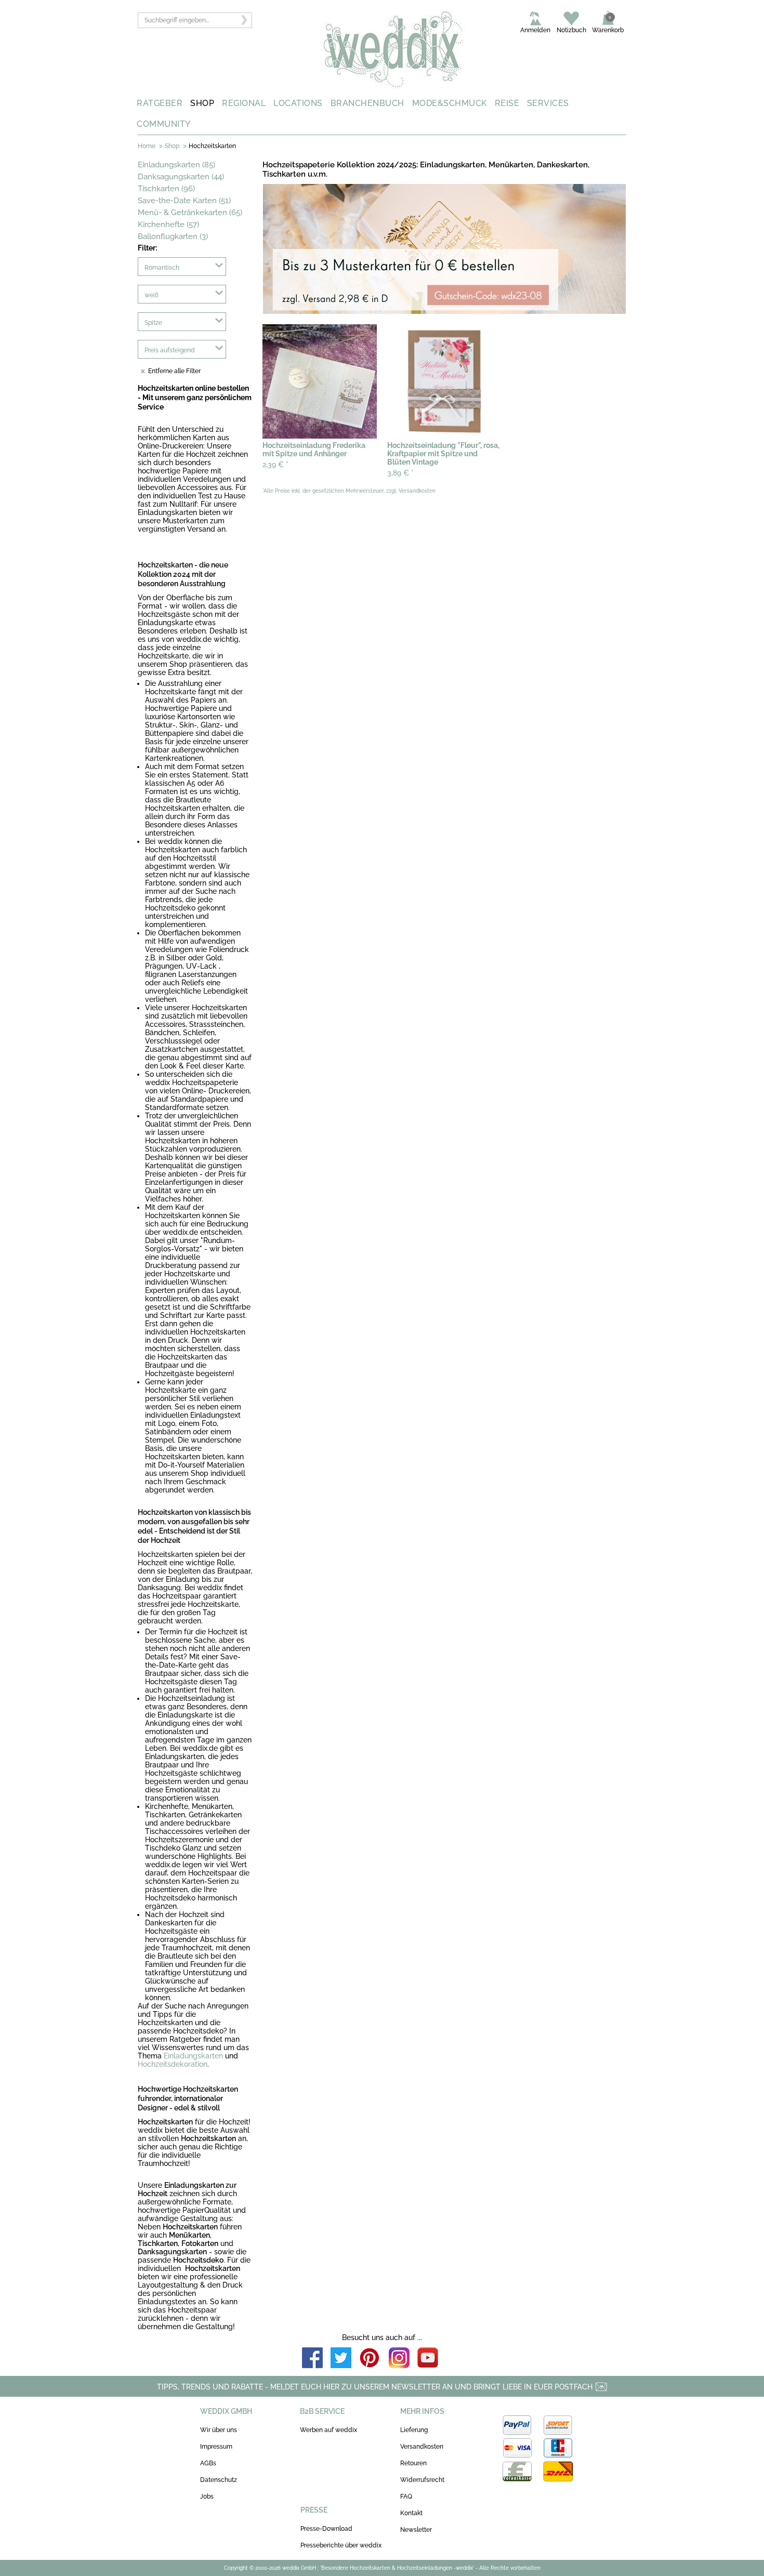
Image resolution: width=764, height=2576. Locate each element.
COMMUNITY (164, 124)
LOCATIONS (298, 103)
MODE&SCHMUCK (450, 103)
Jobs (207, 2496)
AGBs (208, 2463)
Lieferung (414, 2430)
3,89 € (400, 473)
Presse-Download (326, 2529)
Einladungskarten (193, 2056)
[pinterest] (370, 2359)
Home (147, 146)
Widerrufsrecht (422, 2480)
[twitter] (341, 2359)
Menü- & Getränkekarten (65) (190, 213)
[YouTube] (428, 2359)
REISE (507, 103)
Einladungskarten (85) (176, 165)
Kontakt (411, 2513)
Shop (172, 146)
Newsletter (416, 2530)
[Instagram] (399, 2359)
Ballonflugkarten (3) (173, 236)
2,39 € (275, 465)
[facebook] (312, 2359)
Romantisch (162, 268)
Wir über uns (219, 2430)
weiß (152, 295)
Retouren (413, 2463)
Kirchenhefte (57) (168, 224)
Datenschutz (219, 2480)
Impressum (216, 2447)
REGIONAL (244, 103)
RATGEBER (160, 103)
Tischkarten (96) (166, 189)
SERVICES (548, 103)
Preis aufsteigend (170, 350)
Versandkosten (422, 2447)
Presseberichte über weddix (341, 2545)
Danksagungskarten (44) (181, 177)
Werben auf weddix (328, 2430)
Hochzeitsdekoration (173, 2064)
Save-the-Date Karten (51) (184, 201)
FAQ (406, 2496)
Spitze (153, 323)
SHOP (202, 103)
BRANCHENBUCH (367, 103)
